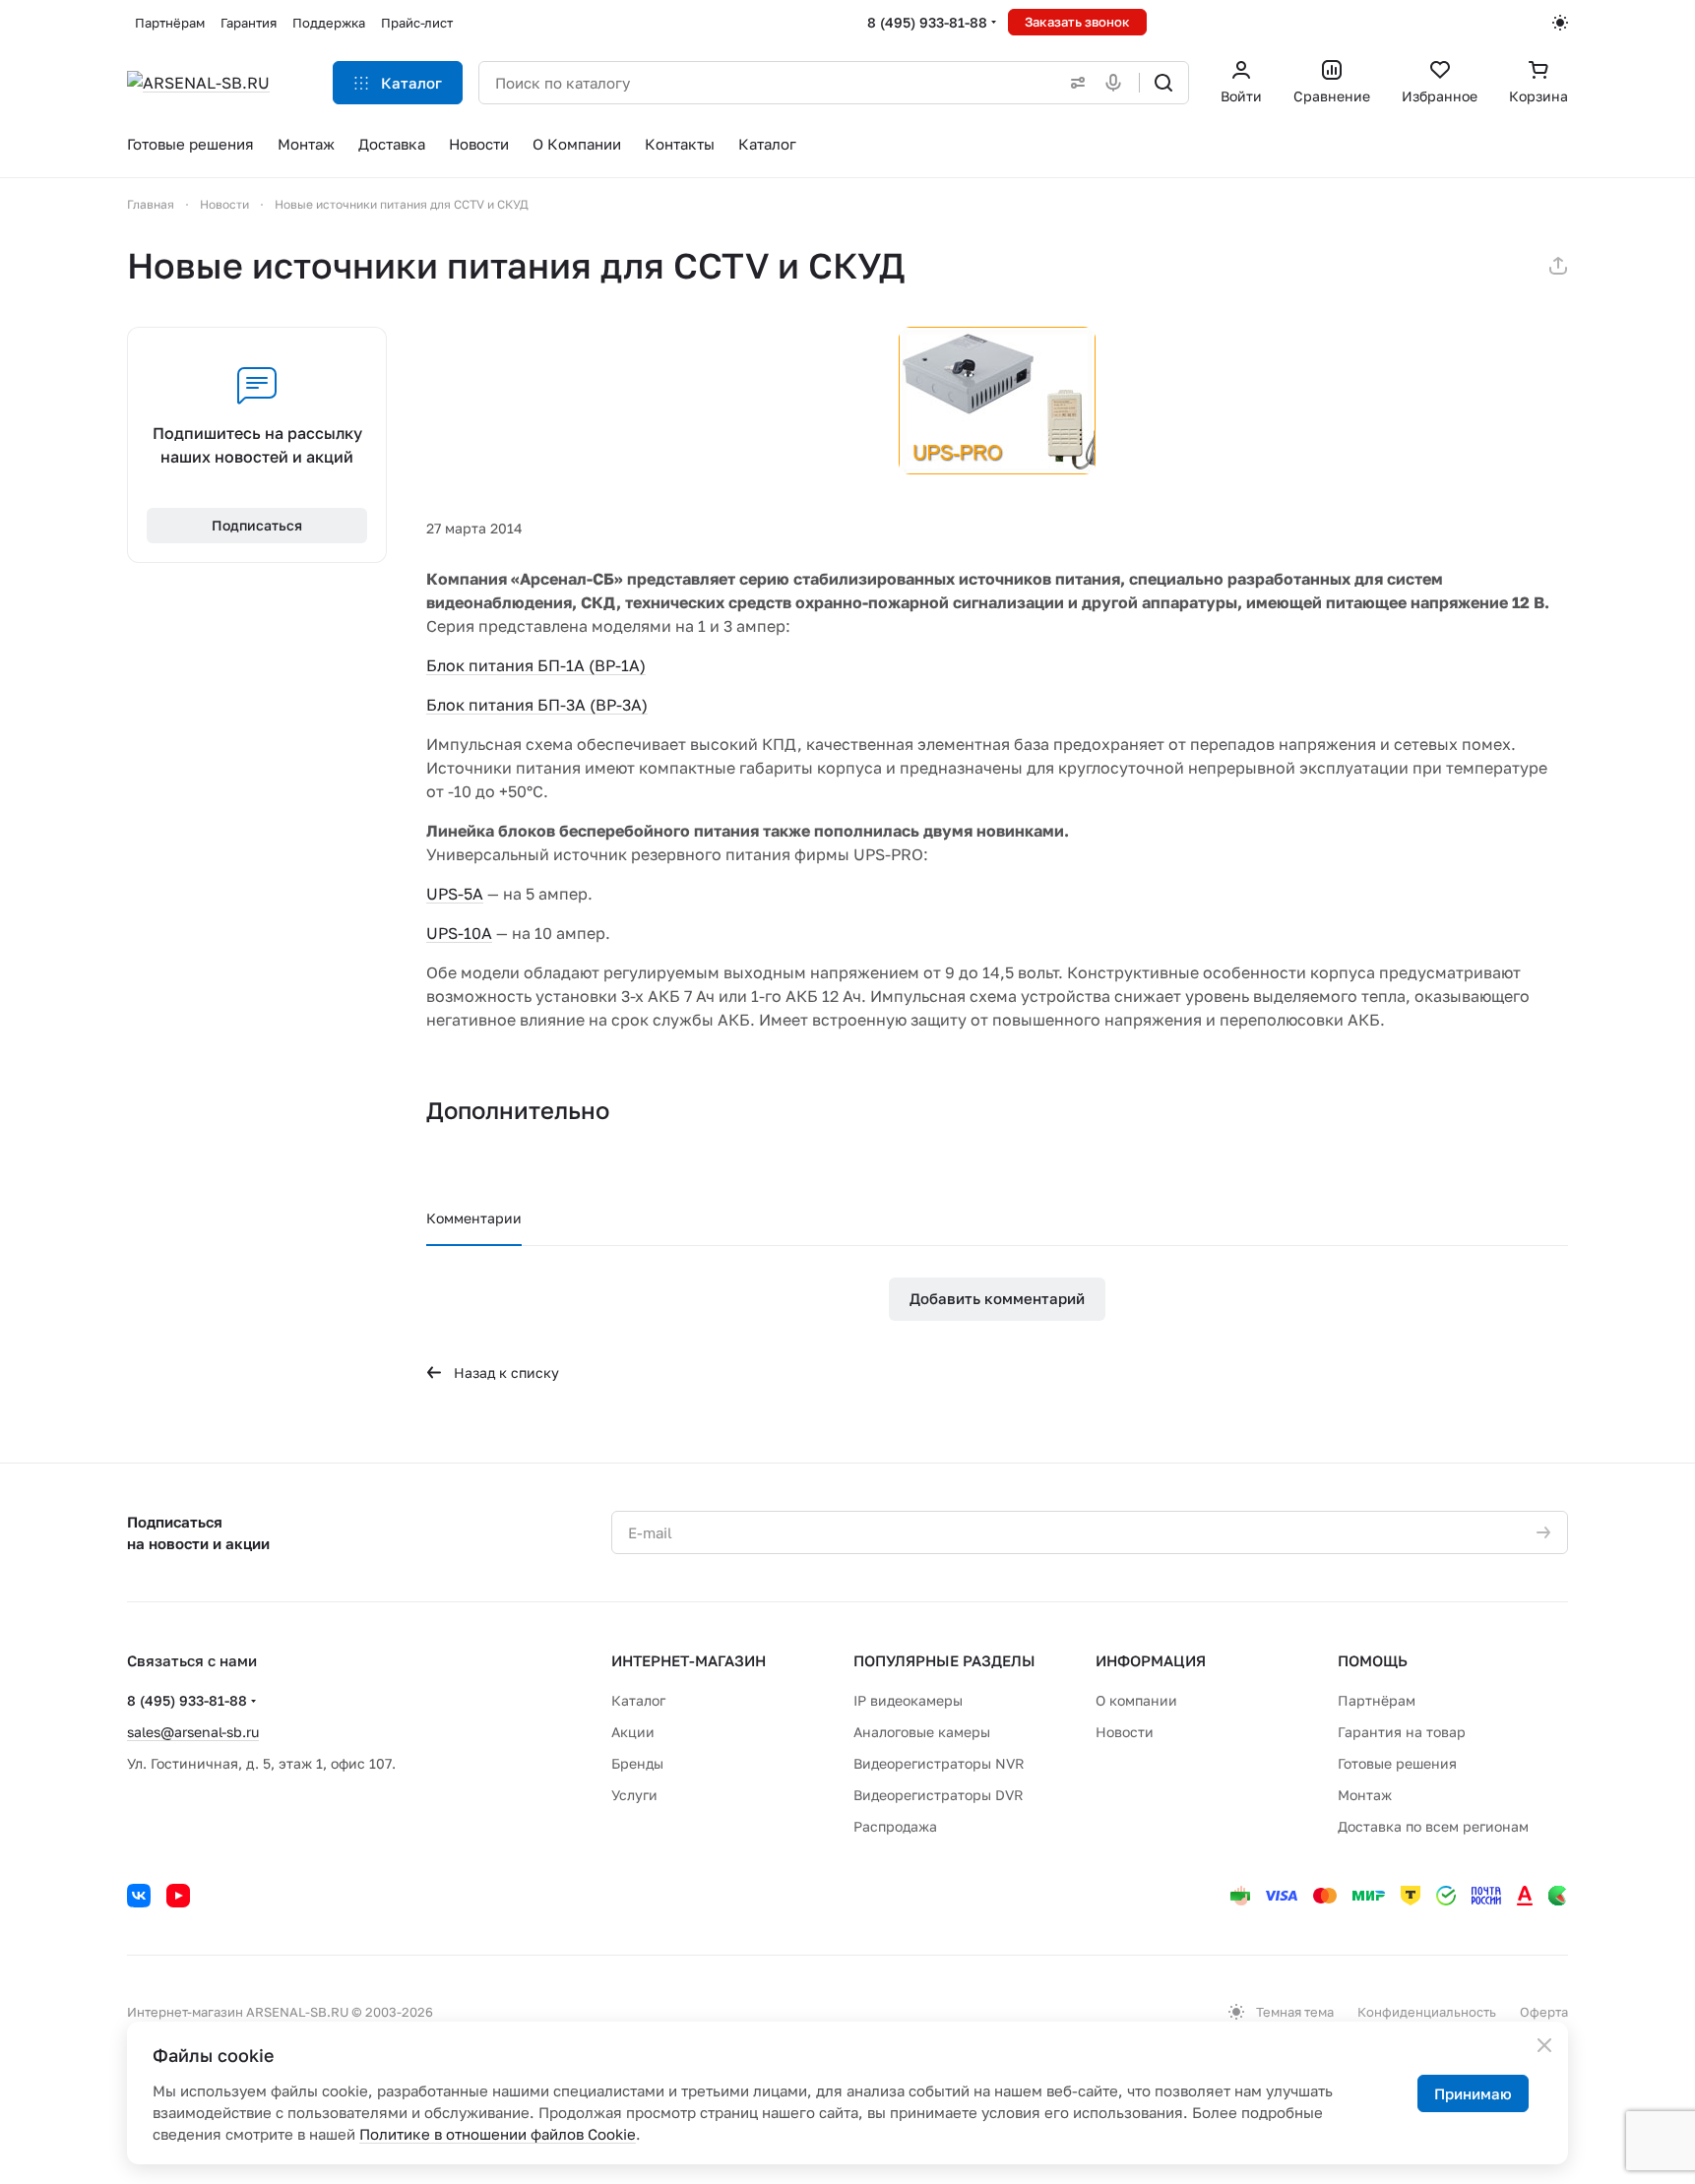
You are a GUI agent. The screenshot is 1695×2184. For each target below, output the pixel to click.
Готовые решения (1397, 1763)
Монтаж (1365, 1795)
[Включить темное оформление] (1560, 23)
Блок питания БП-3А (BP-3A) (537, 705)
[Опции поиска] (1074, 83)
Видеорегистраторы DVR (939, 1795)
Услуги (634, 1795)
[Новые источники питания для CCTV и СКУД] (997, 401)
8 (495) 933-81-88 (927, 22)
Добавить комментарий (997, 1298)
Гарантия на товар (1402, 1732)
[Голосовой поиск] (1117, 83)
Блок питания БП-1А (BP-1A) (536, 665)
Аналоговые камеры (922, 1732)
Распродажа (895, 1826)
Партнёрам (1377, 1700)
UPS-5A (455, 894)
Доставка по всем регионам (1433, 1826)
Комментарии (474, 1218)
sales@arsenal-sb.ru (193, 1732)
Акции (633, 1732)
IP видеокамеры (908, 1700)
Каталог (638, 1700)
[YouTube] (178, 1896)
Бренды (637, 1763)
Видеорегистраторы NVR (939, 1763)
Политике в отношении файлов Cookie (498, 2134)
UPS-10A (459, 933)
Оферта (1544, 2012)
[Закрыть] (1544, 2045)
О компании (1136, 1700)
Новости (1125, 1732)
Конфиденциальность (1427, 2012)
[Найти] (1163, 83)
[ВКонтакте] (139, 1896)
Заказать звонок (1077, 22)
